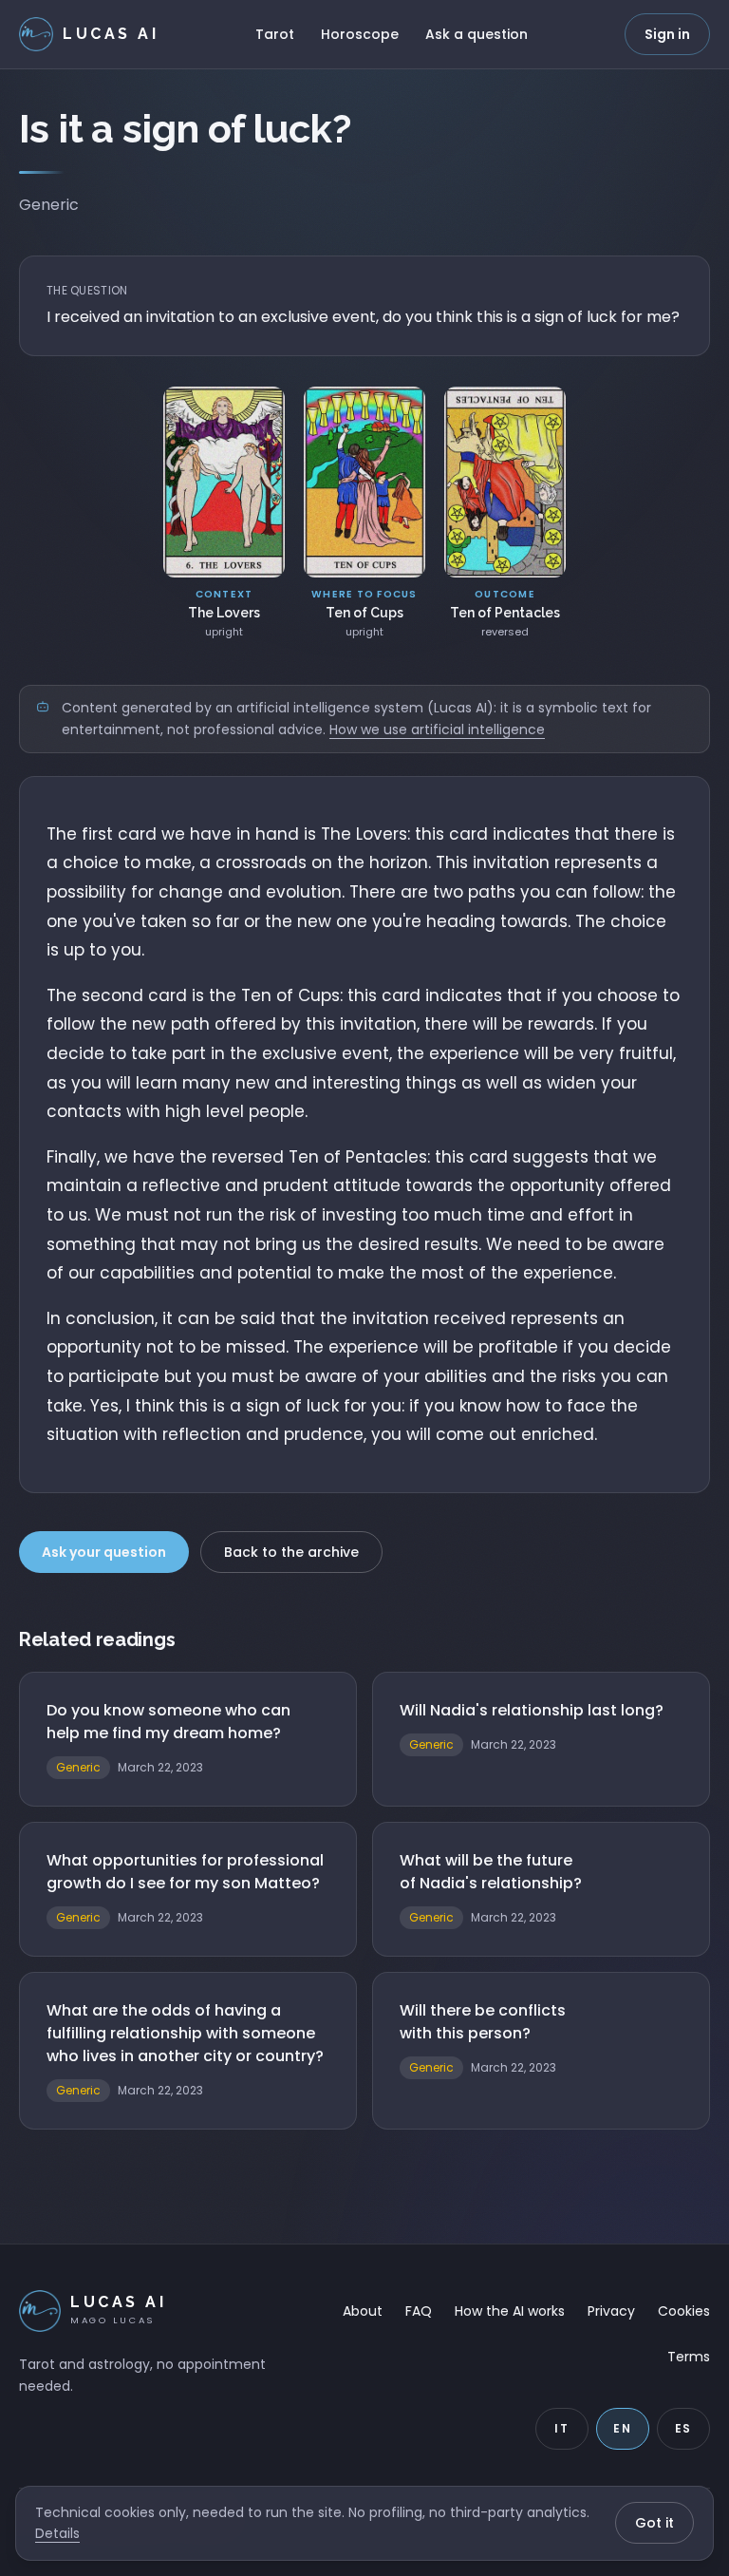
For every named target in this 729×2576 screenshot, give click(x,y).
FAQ (419, 2311)
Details (57, 2533)
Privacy (611, 2311)
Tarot (275, 34)
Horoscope (360, 34)
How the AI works (510, 2311)
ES (684, 2428)
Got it (654, 2523)
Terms (689, 2357)
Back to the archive (291, 1552)
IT (562, 2428)
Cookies (684, 2311)
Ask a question (477, 34)
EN (623, 2428)
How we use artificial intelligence (437, 729)
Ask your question (104, 1552)
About (363, 2311)
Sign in (667, 34)
